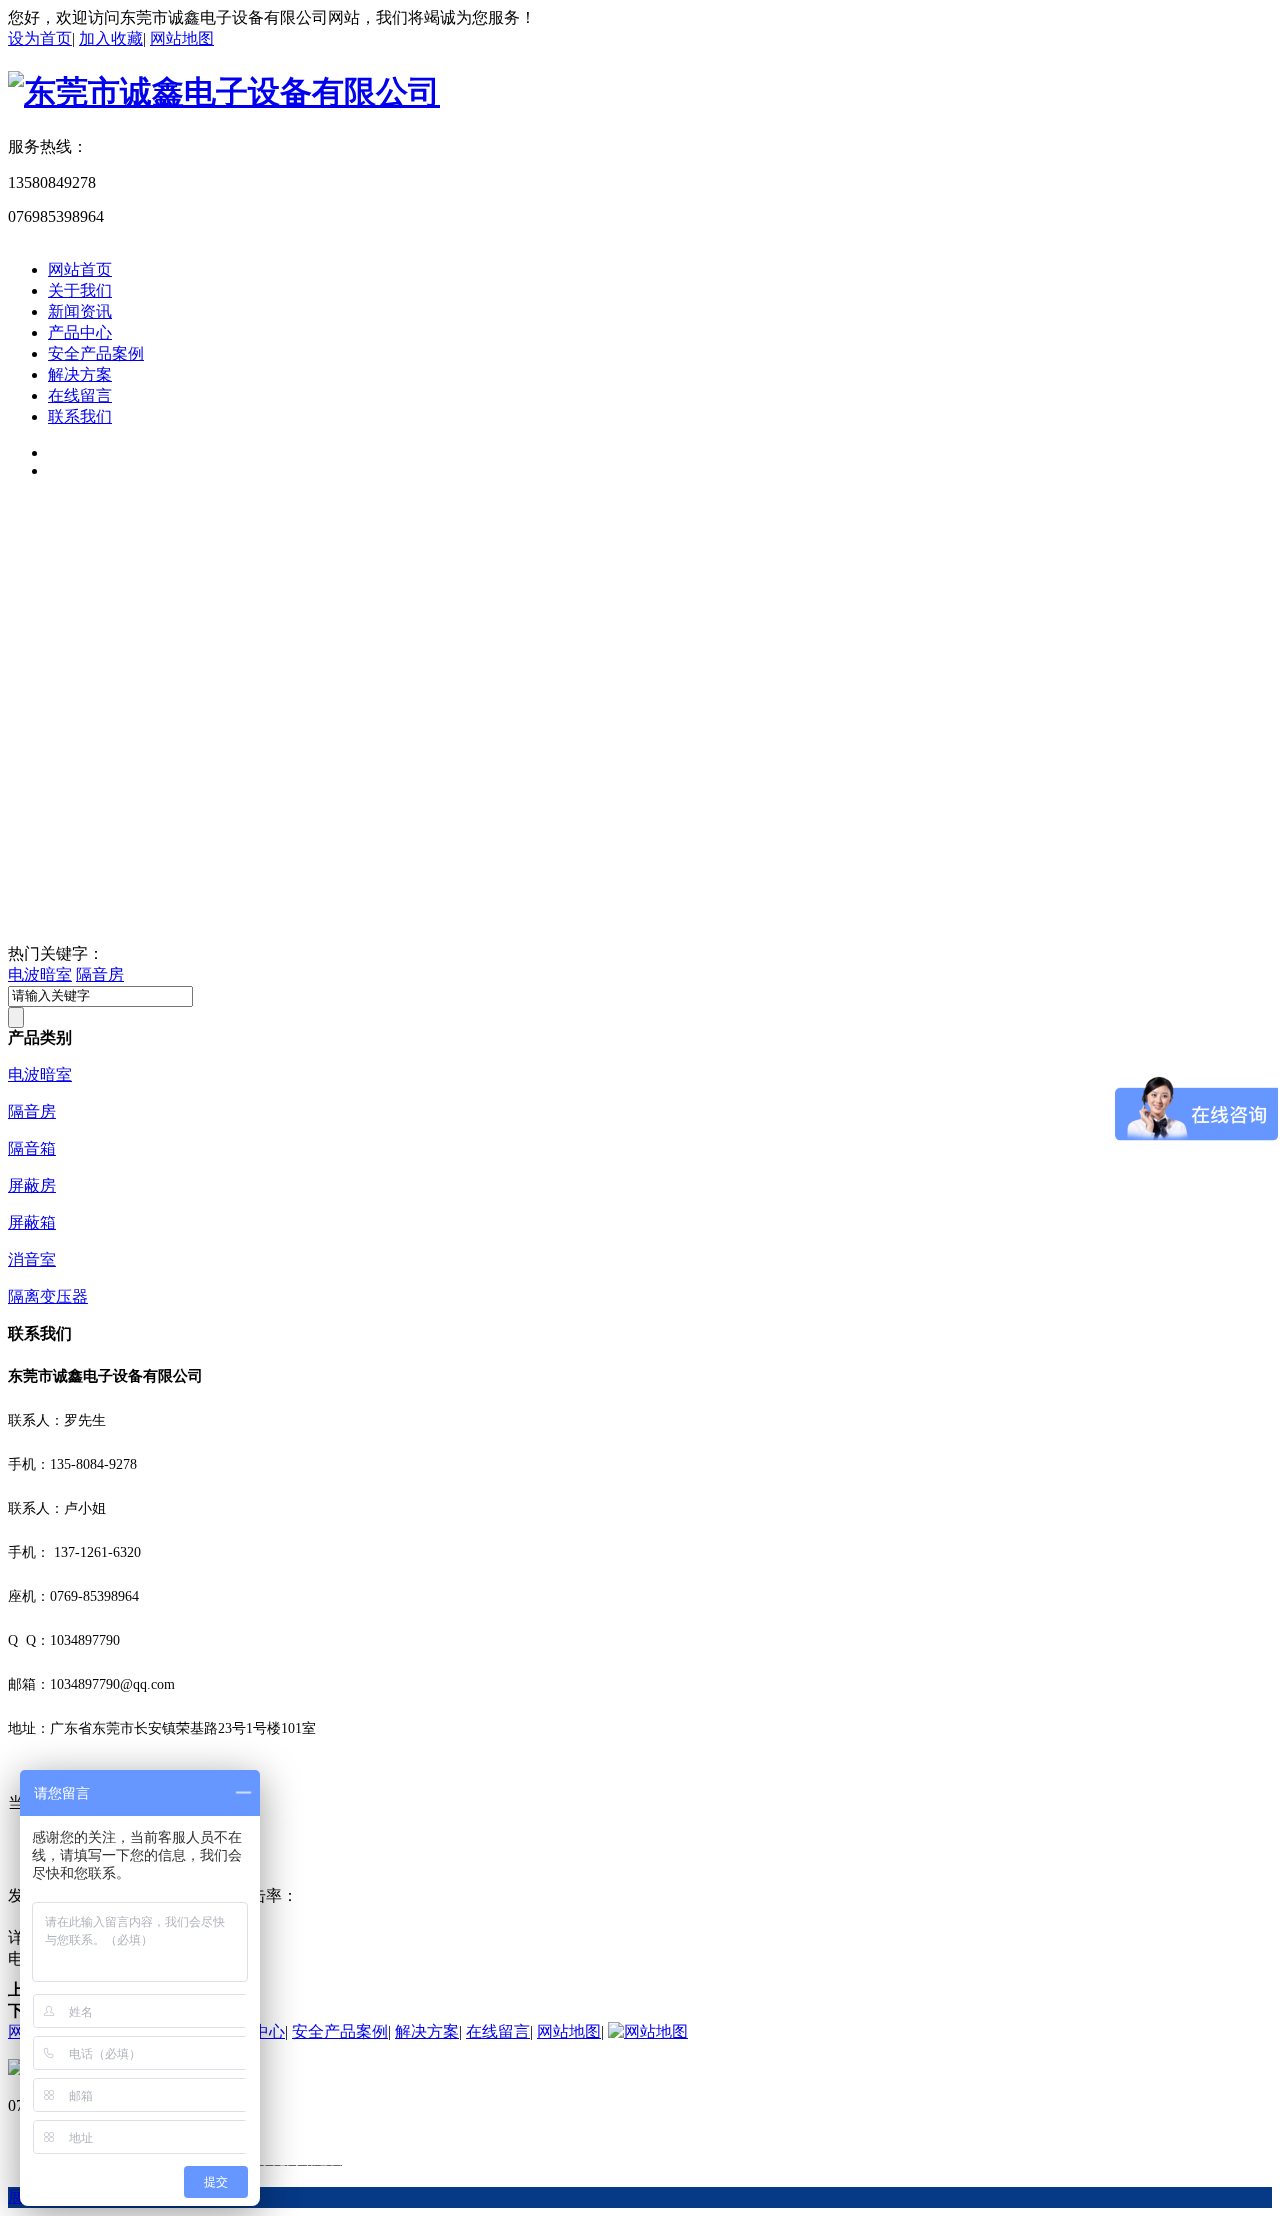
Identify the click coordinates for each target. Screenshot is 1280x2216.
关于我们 (80, 290)
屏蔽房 (32, 1185)
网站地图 (182, 38)
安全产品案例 (96, 353)
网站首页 (80, 269)
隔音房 (100, 974)
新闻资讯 (80, 311)
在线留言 (80, 395)
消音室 (32, 1259)
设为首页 (40, 38)
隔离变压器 (48, 1296)
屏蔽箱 (32, 1222)
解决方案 (80, 374)
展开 (24, 2196)
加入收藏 (111, 38)
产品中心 (80, 332)
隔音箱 (32, 1148)
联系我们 (80, 416)
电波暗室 (40, 974)
